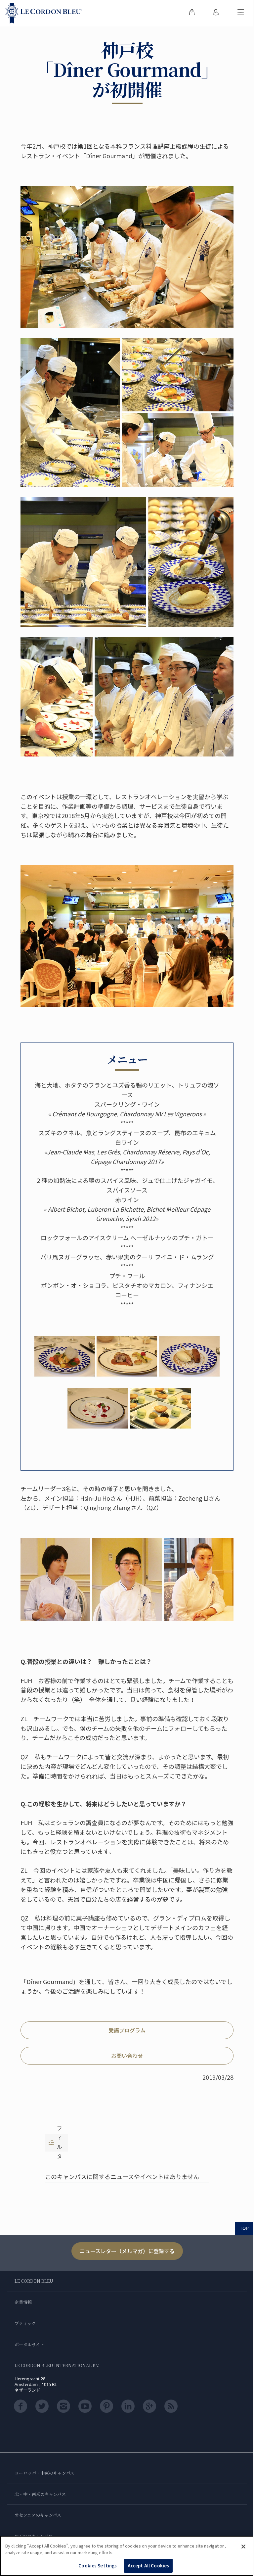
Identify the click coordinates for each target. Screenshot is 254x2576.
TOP (244, 2228)
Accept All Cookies (148, 2566)
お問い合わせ (127, 2056)
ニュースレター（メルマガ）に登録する (127, 2251)
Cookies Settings (98, 2566)
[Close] (243, 2547)
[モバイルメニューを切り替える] (241, 13)
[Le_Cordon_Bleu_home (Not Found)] (44, 13)
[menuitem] (192, 13)
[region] (127, 2556)
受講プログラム (127, 2030)
